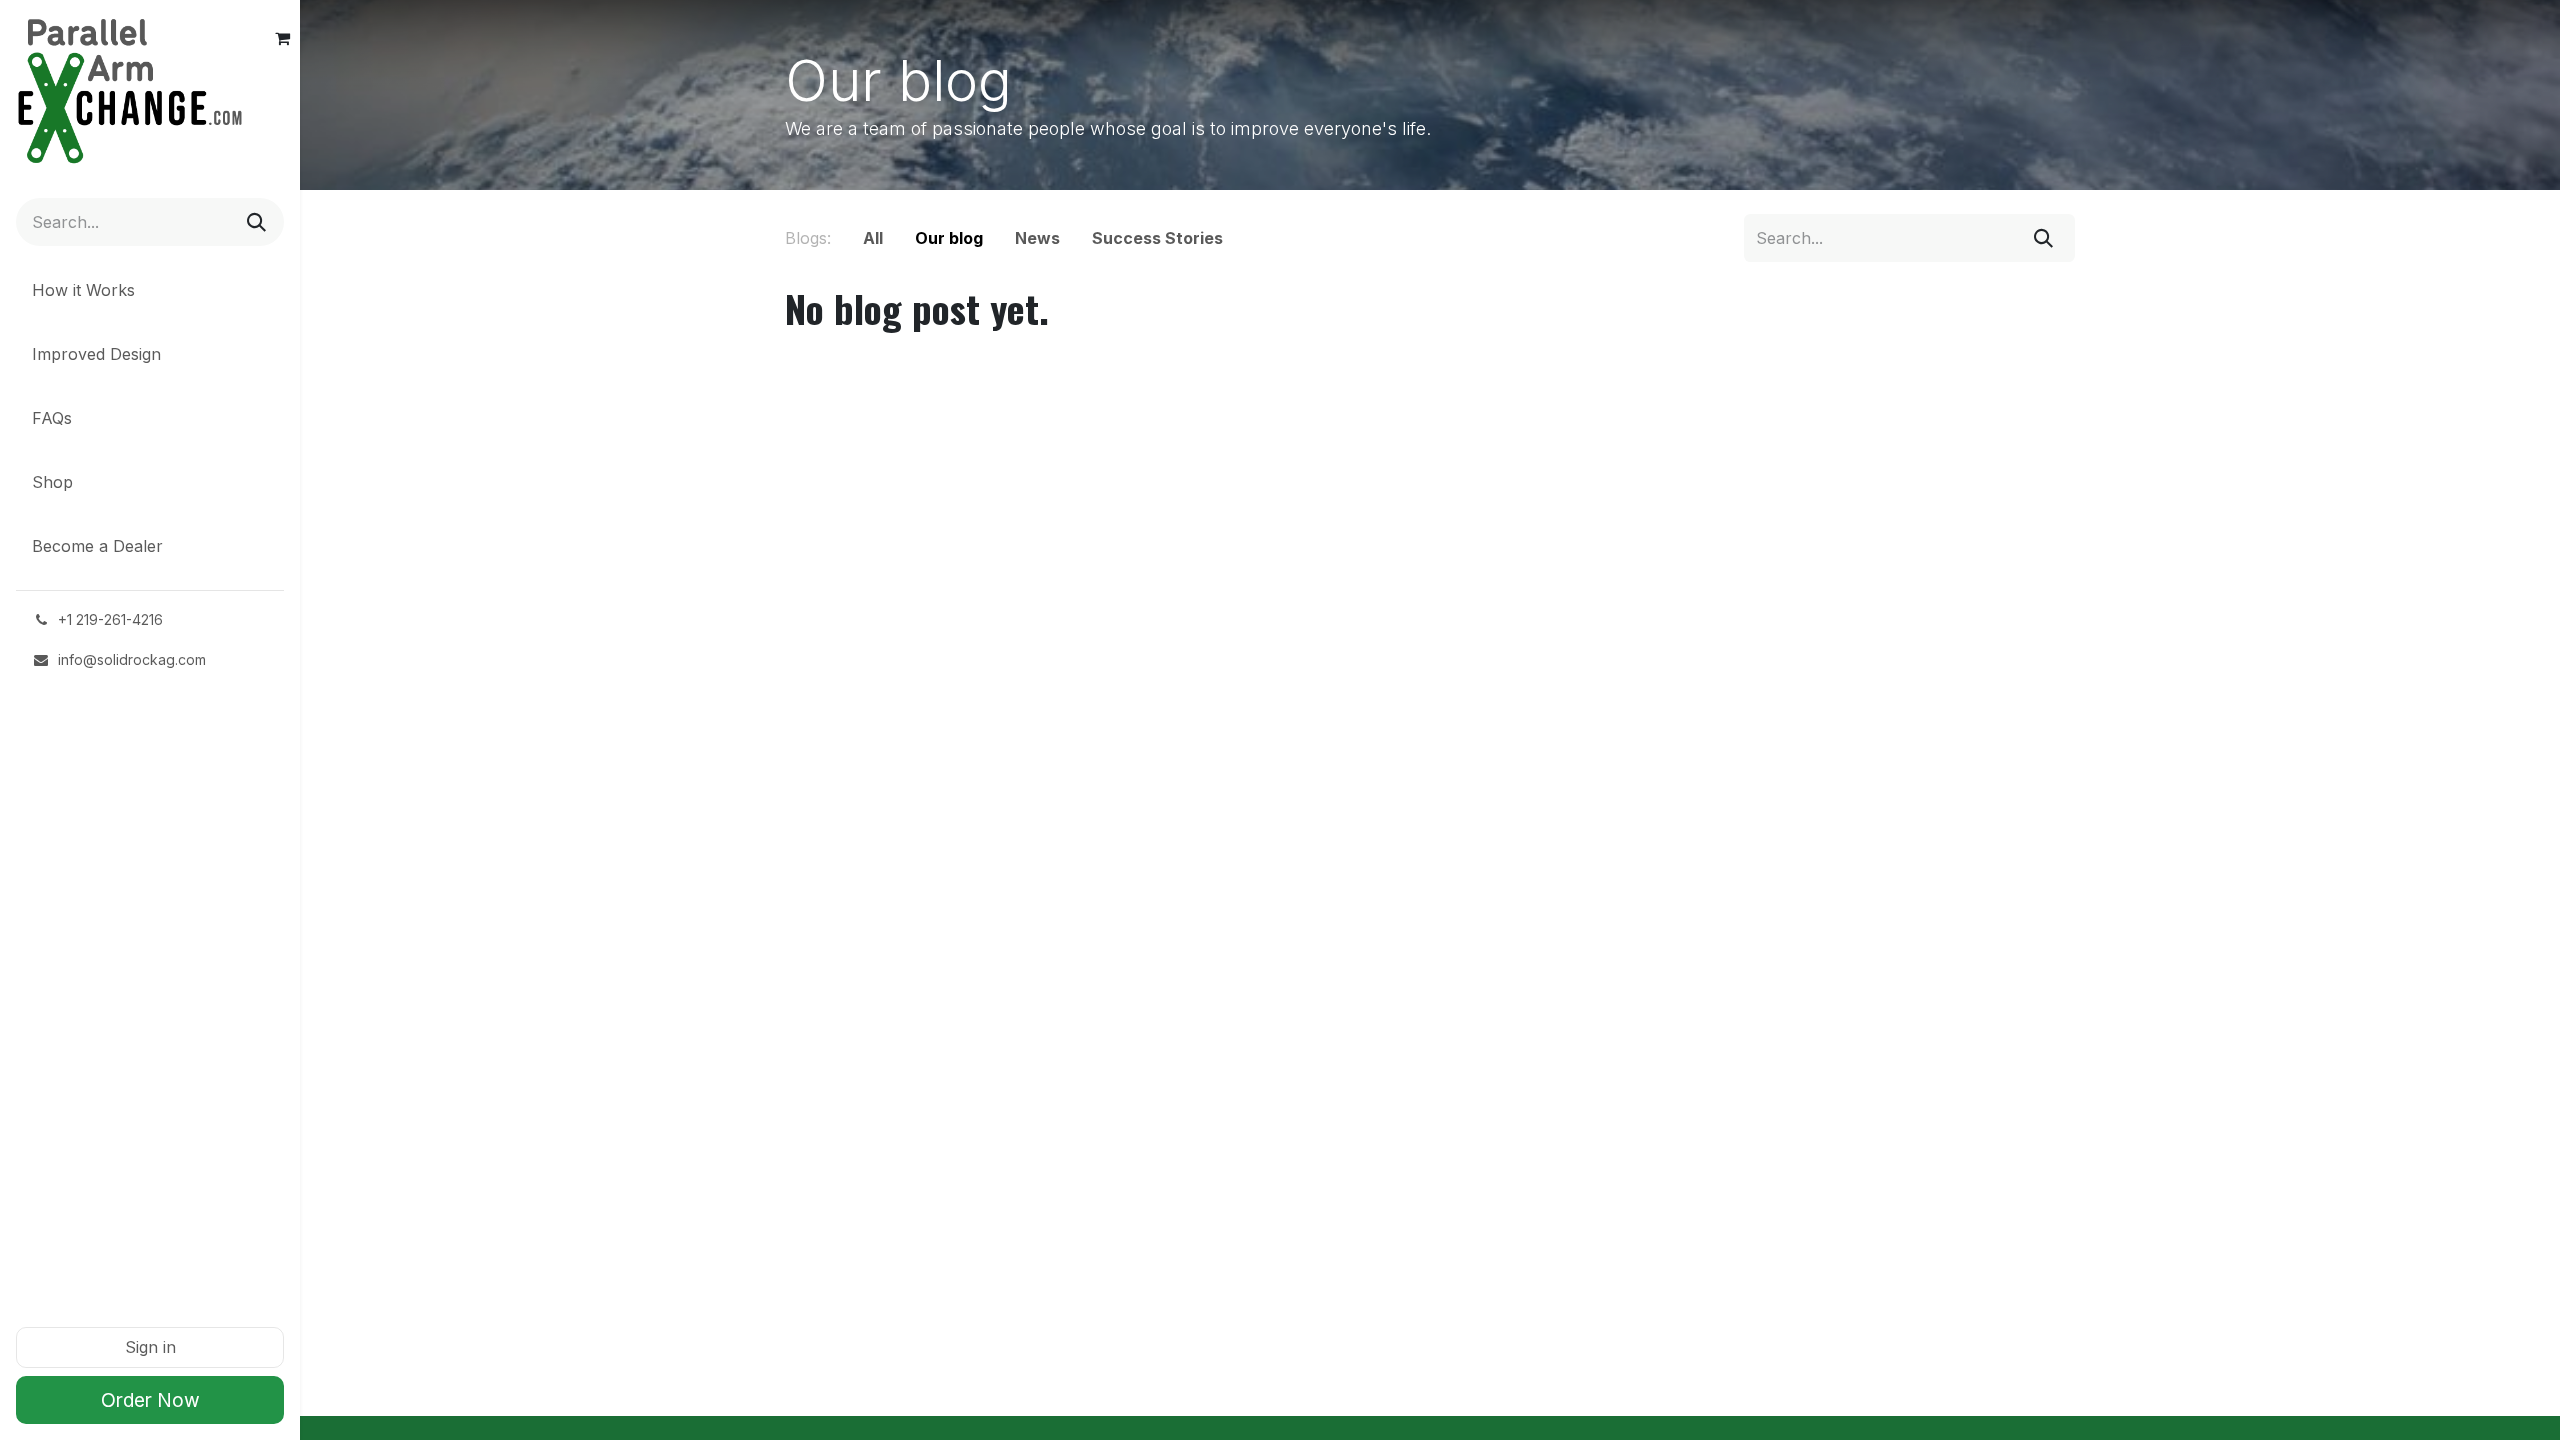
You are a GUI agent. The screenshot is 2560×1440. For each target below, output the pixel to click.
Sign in (150, 1347)
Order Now (150, 1400)
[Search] (254, 222)
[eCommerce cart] (282, 38)
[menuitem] (150, 294)
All (873, 238)
